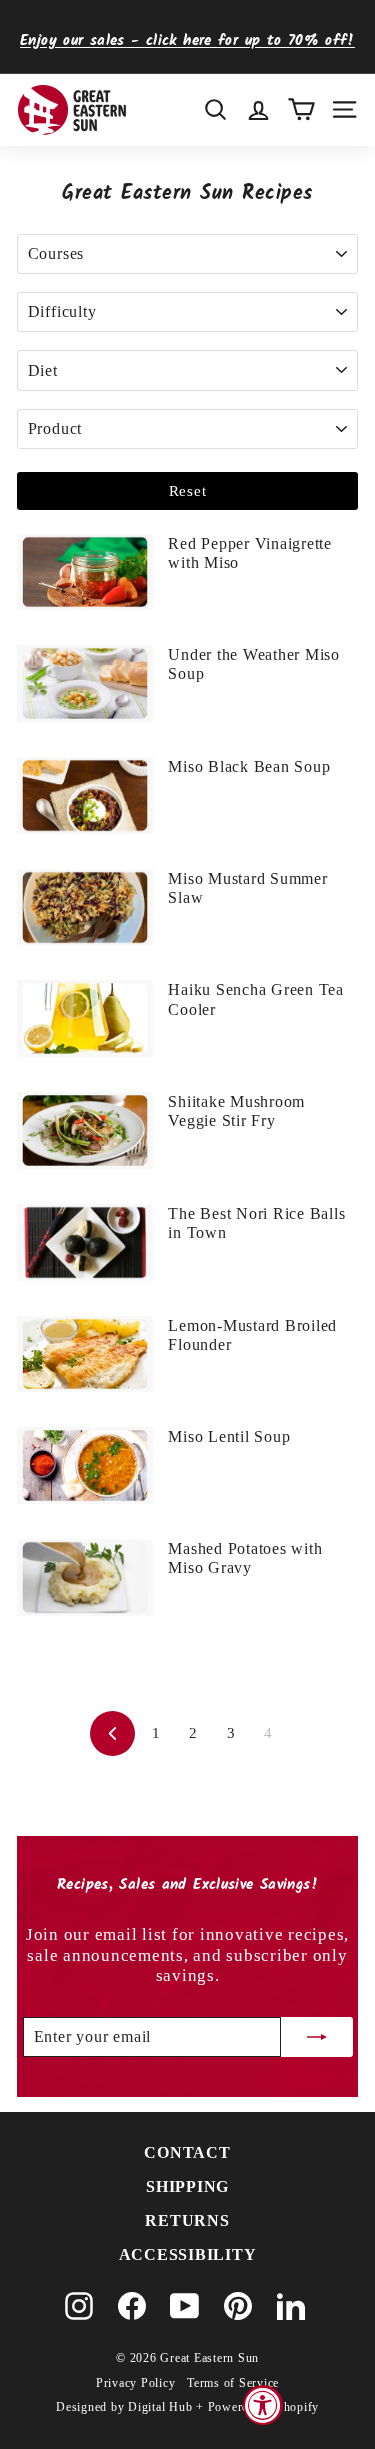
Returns (187, 2220)
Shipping (187, 2186)
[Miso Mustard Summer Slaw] (85, 907)
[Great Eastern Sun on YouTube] (185, 2306)
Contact (187, 2152)
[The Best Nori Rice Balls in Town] (85, 1242)
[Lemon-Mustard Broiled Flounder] (85, 1354)
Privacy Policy (136, 2383)
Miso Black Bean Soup (249, 766)
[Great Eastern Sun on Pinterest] (238, 2306)
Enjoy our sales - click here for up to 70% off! (187, 41)
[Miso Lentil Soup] (85, 1465)
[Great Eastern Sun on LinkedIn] (291, 2306)
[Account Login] (258, 109)
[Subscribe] (317, 2037)
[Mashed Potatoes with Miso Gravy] (85, 1577)
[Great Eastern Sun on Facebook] (132, 2306)
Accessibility (188, 2254)
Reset (188, 491)
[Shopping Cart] (301, 109)
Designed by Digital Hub (124, 2407)
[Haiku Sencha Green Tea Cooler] (85, 1018)
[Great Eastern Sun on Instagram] (79, 2306)
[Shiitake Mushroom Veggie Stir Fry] (85, 1130)
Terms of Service (233, 2383)
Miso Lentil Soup (229, 1436)
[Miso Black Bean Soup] (85, 795)
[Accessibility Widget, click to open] (263, 2405)
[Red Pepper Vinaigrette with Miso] (85, 572)
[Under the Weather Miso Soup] (85, 683)
